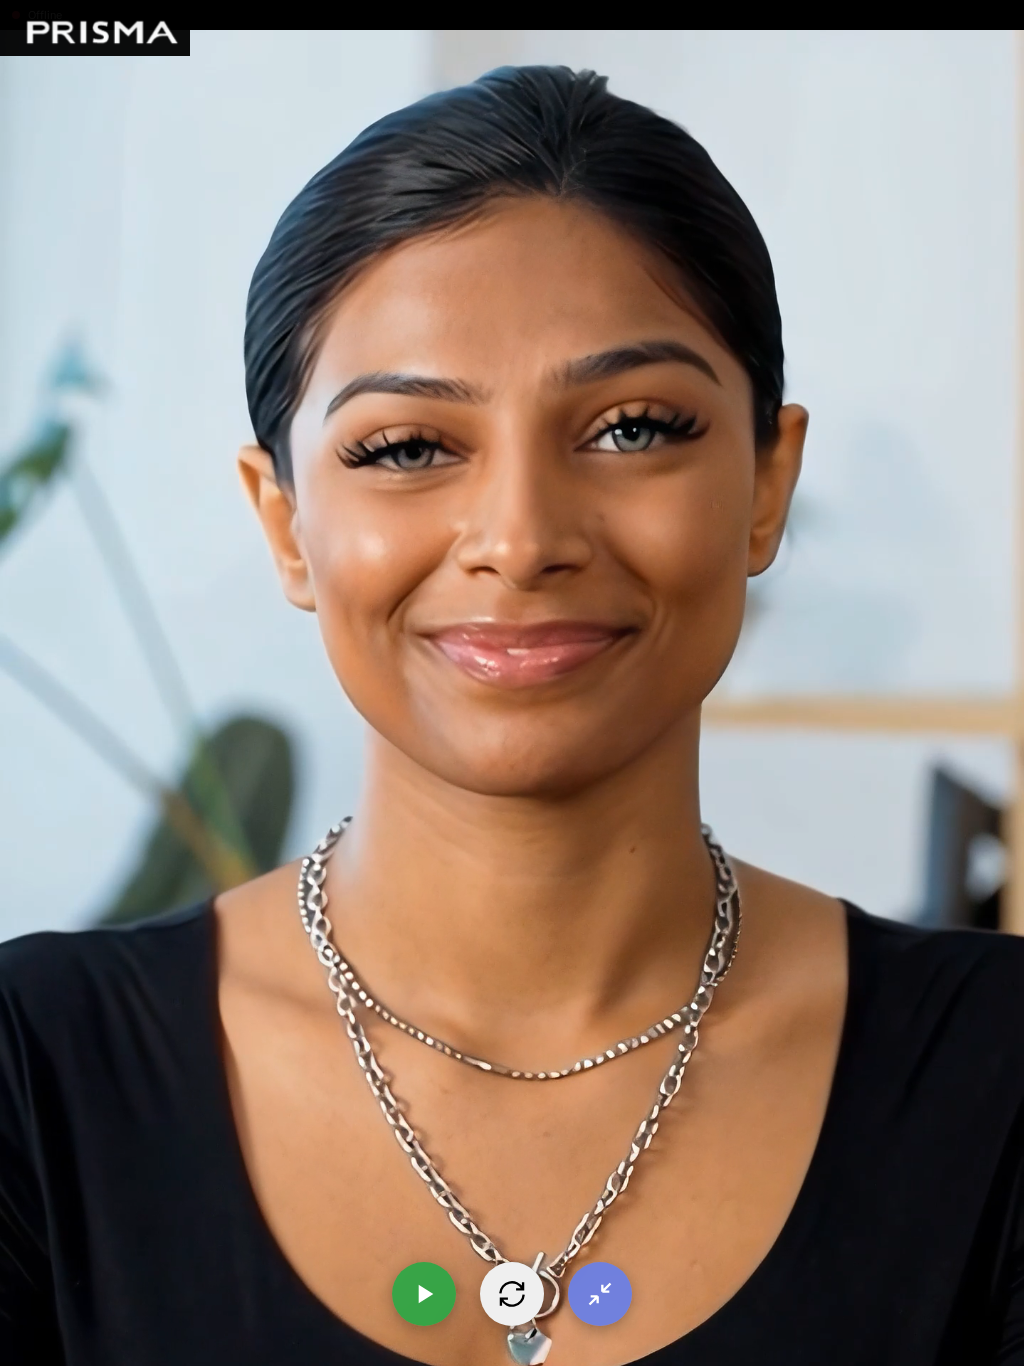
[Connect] (424, 1294)
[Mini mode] (600, 1294)
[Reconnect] (512, 1294)
